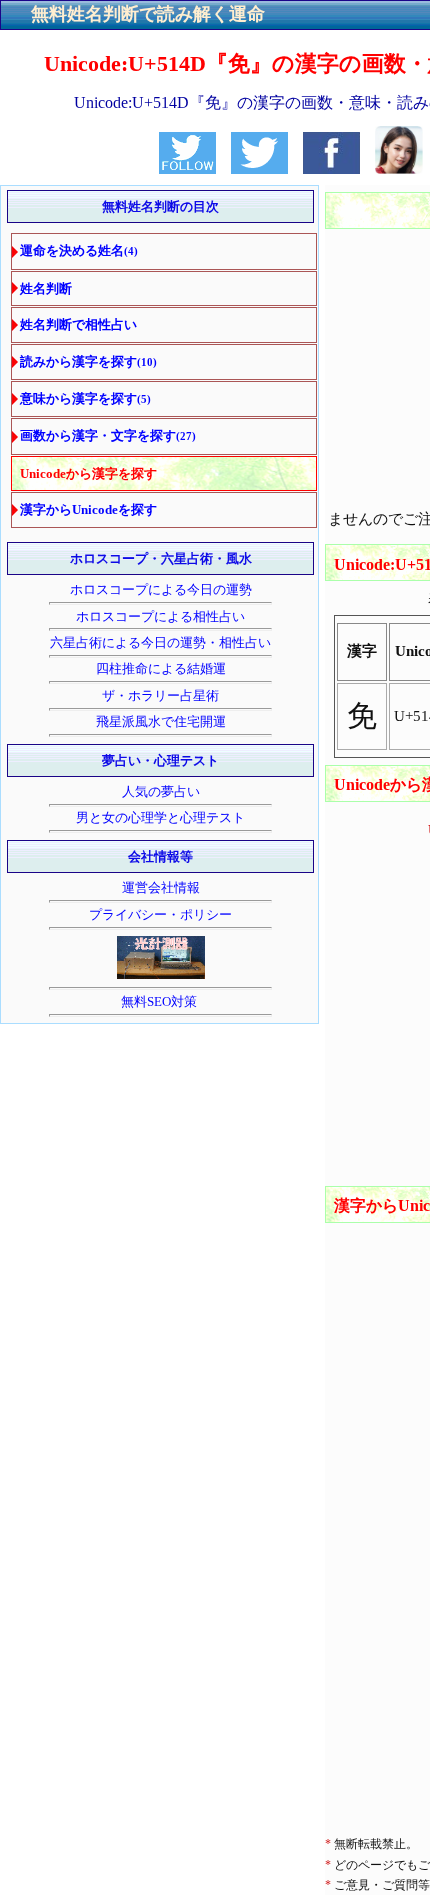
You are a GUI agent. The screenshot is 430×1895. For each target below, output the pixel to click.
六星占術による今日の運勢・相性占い (160, 642)
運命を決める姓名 (79, 250)
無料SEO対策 (160, 1001)
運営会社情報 (161, 887)
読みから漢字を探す (88, 361)
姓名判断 (46, 288)
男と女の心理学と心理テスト (160, 817)
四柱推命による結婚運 (161, 668)
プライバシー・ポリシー (160, 914)
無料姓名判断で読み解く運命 (148, 14)
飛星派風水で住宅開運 (161, 721)
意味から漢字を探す (85, 398)
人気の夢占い (161, 791)
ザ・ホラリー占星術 (160, 695)
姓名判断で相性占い (78, 324)
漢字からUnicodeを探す (88, 509)
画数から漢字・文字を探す (108, 435)
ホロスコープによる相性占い (160, 616)
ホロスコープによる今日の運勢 (161, 589)
